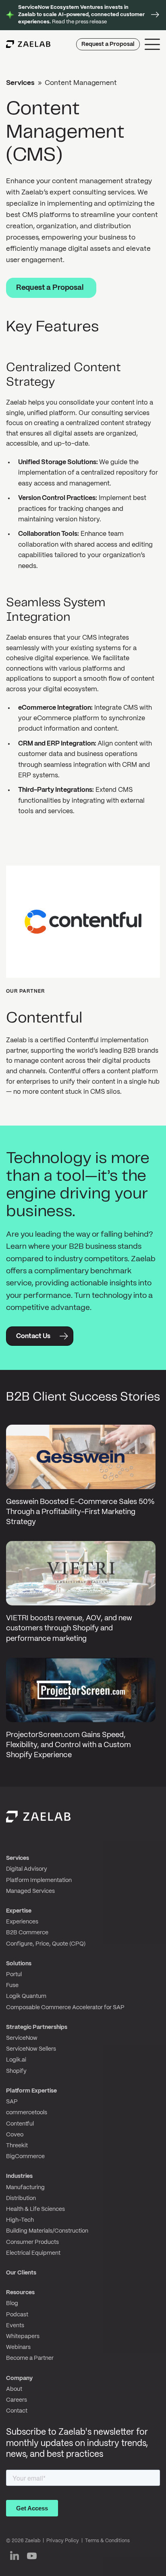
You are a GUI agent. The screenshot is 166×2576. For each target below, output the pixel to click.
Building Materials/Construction (47, 2231)
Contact (17, 2411)
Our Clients (21, 2273)
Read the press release (81, 15)
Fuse (12, 1985)
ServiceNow (22, 2038)
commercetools (27, 2113)
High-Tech (20, 2220)
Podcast (17, 2315)
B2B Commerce (27, 1933)
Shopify (16, 2071)
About (14, 2389)
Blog (12, 2303)
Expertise (19, 1911)
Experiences (22, 1922)
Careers (17, 2400)
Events (15, 2326)
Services (20, 83)
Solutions (19, 1964)
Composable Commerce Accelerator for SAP (65, 2008)
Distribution (21, 2198)
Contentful (20, 2124)
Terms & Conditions (107, 2541)
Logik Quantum (26, 1996)
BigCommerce (25, 2157)
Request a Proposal (108, 44)
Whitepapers (23, 2336)
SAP (12, 2102)
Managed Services (30, 1891)
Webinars (18, 2347)
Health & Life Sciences (35, 2209)
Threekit (17, 2146)
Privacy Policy (63, 2541)
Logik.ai (16, 2060)
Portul (14, 1975)
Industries (19, 2176)
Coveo (15, 2135)
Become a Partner (30, 2358)
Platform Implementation (39, 1880)
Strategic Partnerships (37, 2027)
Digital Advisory (27, 1869)
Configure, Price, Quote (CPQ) (46, 1944)
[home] (28, 44)
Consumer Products (32, 2242)
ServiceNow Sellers (31, 2049)
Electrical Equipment (33, 2253)
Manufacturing (25, 2188)
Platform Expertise (31, 2091)
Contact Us (33, 1336)
